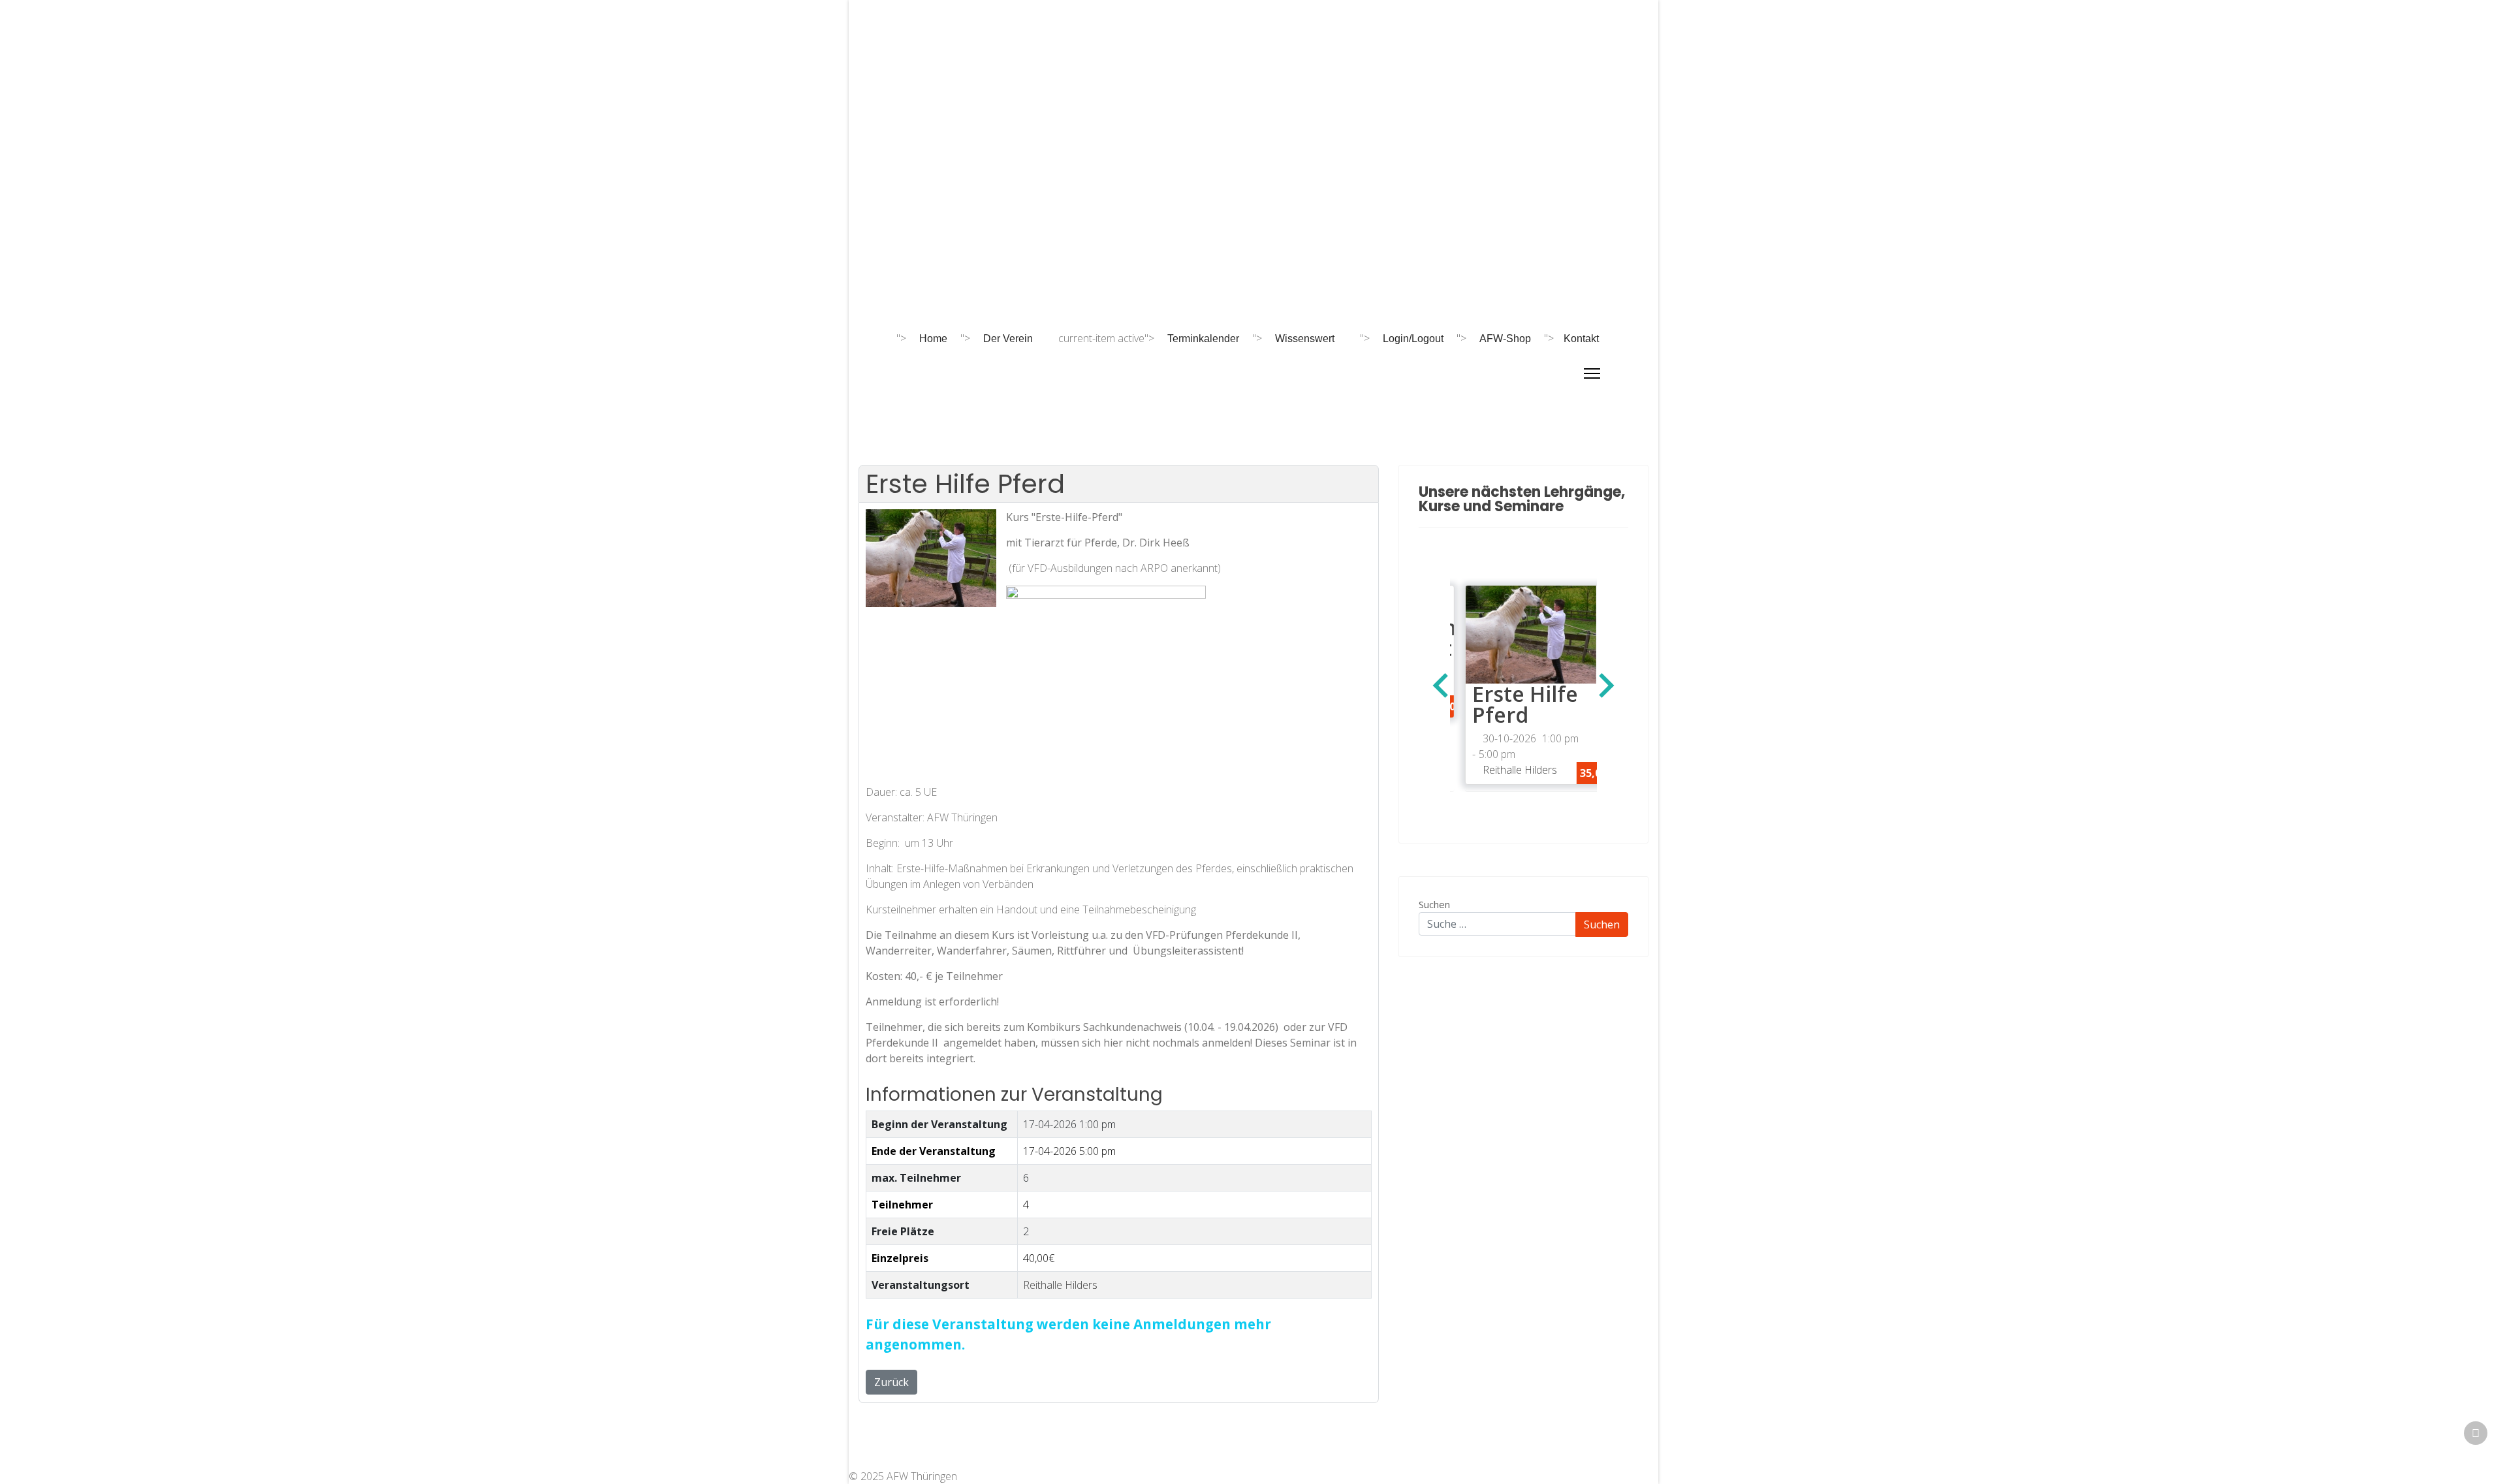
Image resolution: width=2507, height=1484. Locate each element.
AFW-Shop (1505, 339)
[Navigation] (1592, 373)
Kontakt (1581, 339)
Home (933, 339)
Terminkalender (1203, 339)
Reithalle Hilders (1060, 1285)
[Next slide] (1605, 686)
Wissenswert (1305, 339)
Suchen (1434, 904)
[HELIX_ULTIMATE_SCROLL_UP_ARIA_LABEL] (2476, 1433)
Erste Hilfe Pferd (1510, 704)
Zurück (891, 1382)
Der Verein (1008, 339)
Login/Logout (1413, 339)
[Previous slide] (1442, 686)
